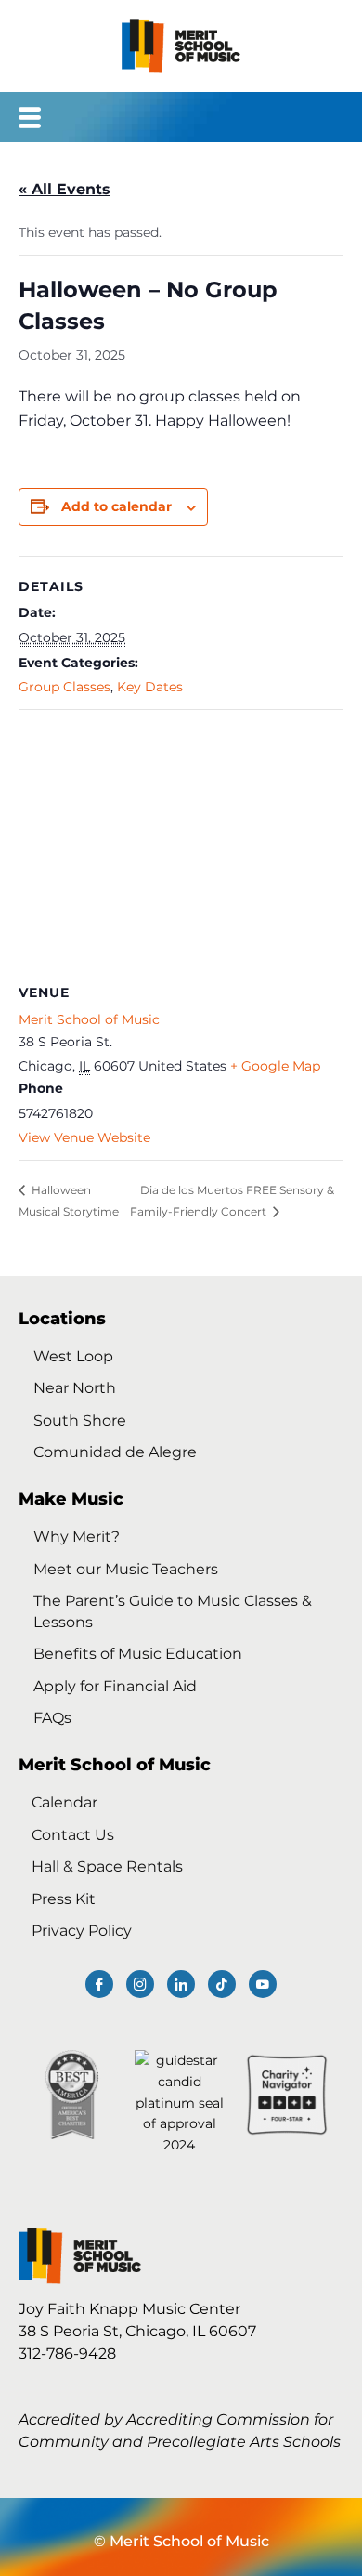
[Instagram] (140, 1984)
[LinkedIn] (181, 1984)
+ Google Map (275, 1066)
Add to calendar (116, 506)
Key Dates (150, 687)
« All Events (65, 189)
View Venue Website (84, 1137)
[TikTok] (222, 1984)
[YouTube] (263, 1984)
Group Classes (65, 687)
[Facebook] (99, 1984)
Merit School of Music (89, 1019)
